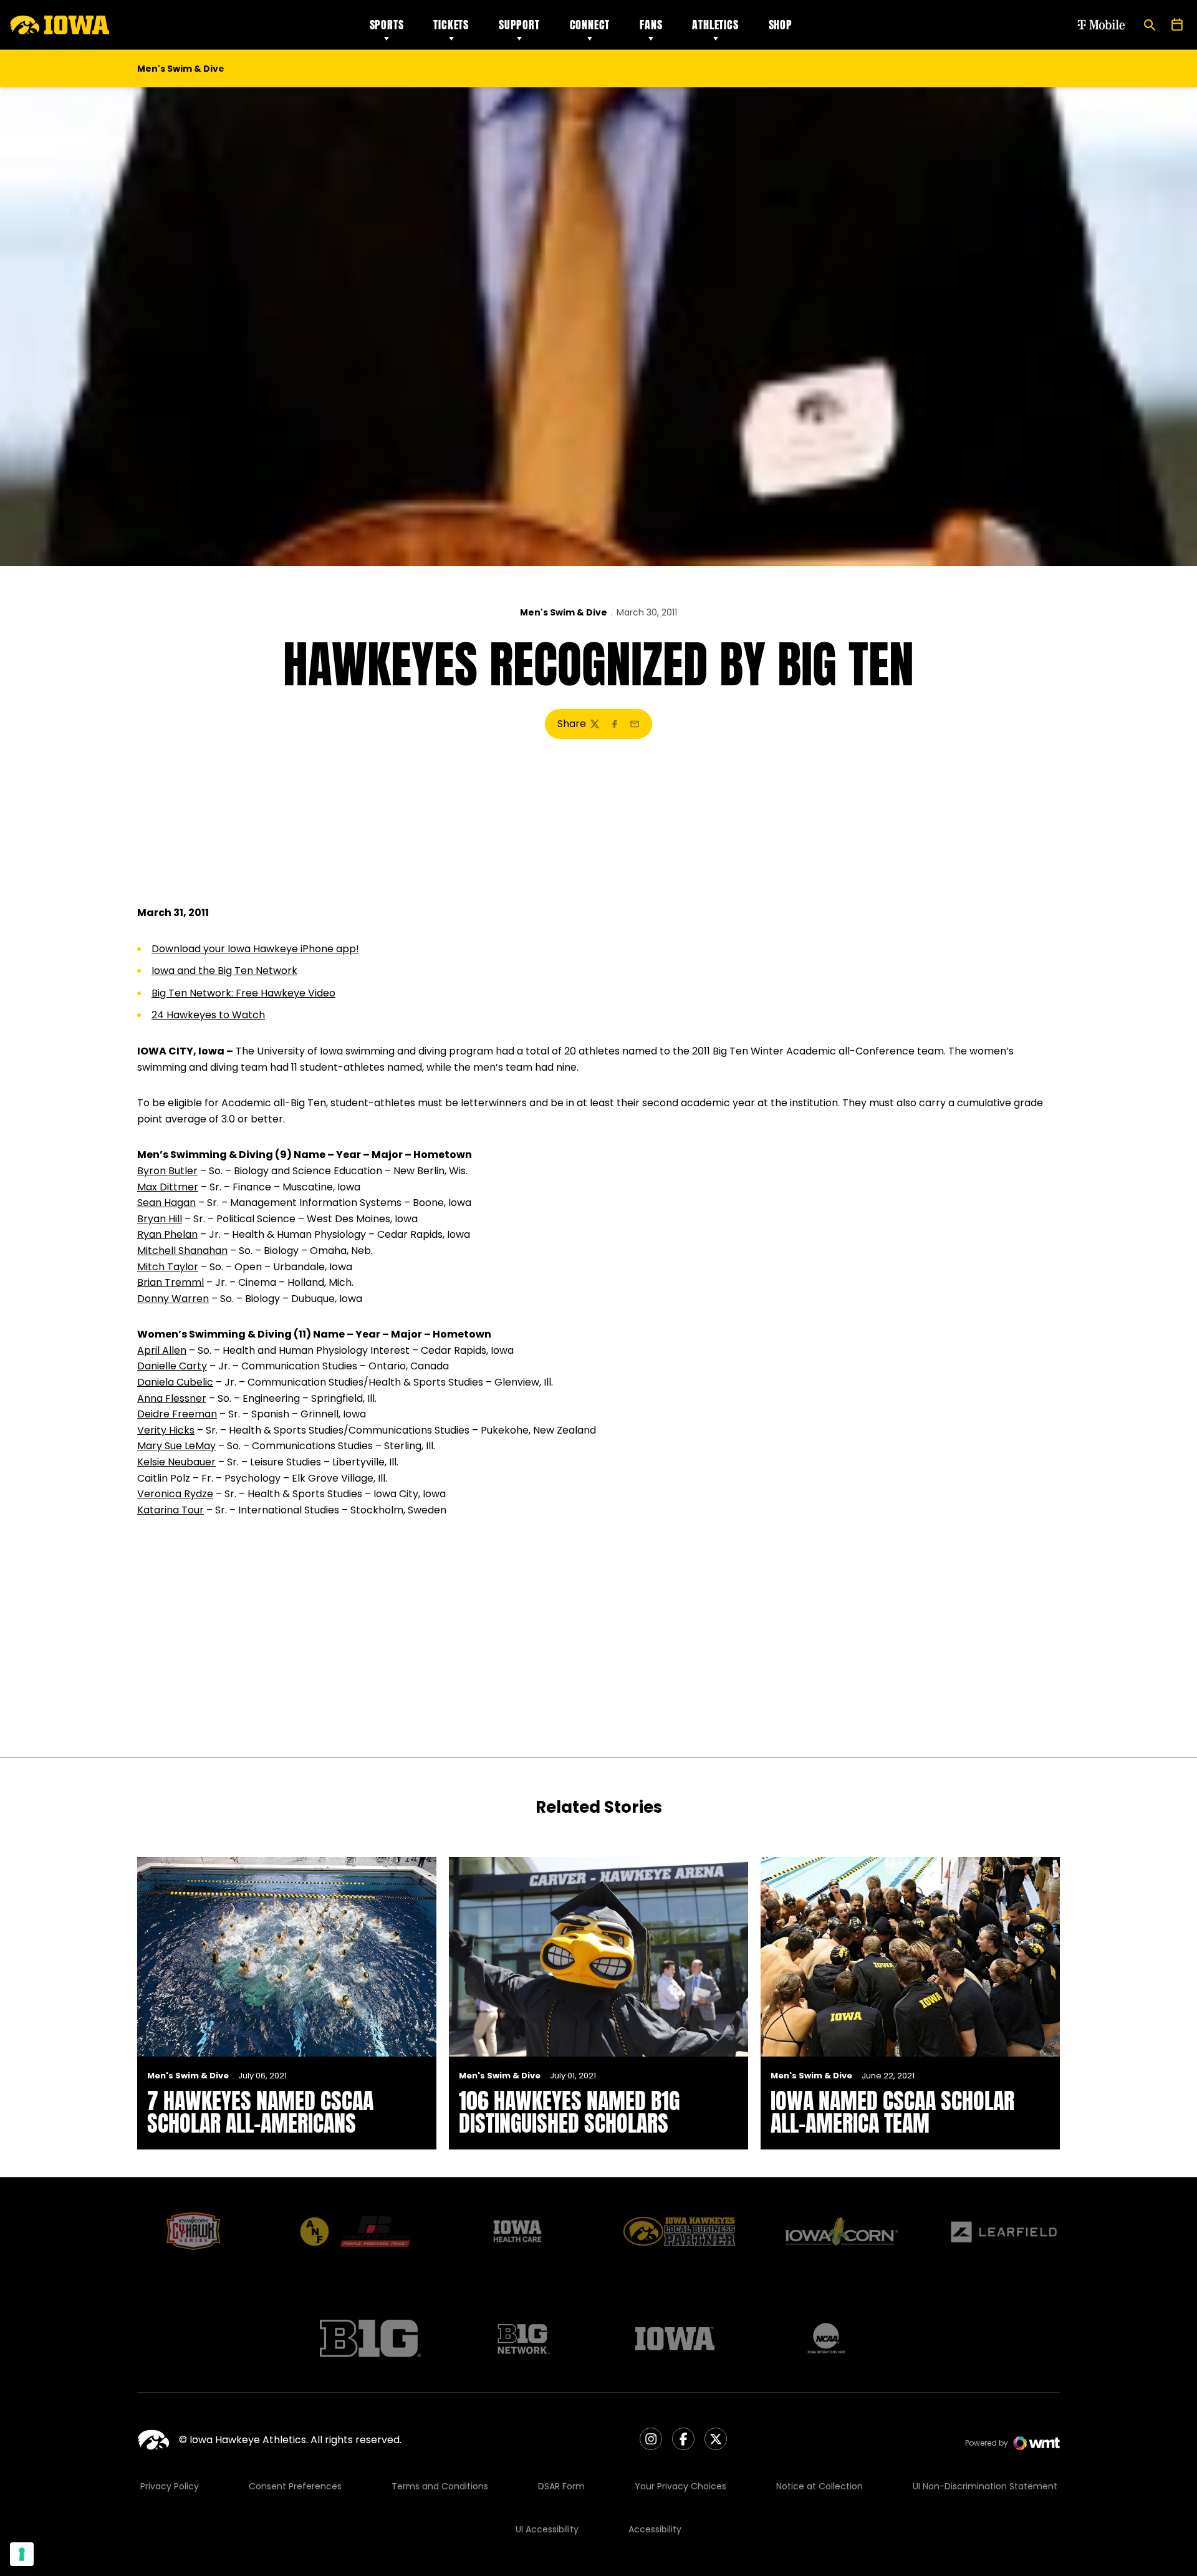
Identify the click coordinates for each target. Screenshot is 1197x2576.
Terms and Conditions (440, 2486)
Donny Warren (173, 1299)
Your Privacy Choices (680, 2486)
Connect (590, 25)
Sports (387, 25)
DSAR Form (561, 2486)
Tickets (451, 25)
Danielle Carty (172, 1366)
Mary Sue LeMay (176, 1446)
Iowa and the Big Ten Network (224, 971)
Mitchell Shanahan (182, 1251)
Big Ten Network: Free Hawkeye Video (243, 993)
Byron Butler (167, 1171)
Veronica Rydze (175, 1494)
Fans (651, 25)
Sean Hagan (166, 1203)
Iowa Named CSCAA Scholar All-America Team (892, 2112)
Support (519, 25)
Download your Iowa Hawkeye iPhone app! (255, 949)
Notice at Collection (820, 2486)
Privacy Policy (170, 2486)
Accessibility (655, 2529)
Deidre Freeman (177, 1414)
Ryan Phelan (167, 1234)
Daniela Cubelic (175, 1382)
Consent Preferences (295, 2486)
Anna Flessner (172, 1398)
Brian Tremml (171, 1282)
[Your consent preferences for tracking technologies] (22, 2554)
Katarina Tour (171, 1510)
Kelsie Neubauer (176, 1462)
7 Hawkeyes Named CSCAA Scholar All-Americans (260, 2112)
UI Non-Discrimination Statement (985, 2486)
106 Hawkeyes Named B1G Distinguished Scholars (569, 2112)
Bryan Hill (160, 1219)
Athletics (715, 25)
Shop (781, 25)
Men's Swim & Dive (564, 612)
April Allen (162, 1350)
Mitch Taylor (168, 1267)
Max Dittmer (168, 1187)
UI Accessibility (547, 2529)
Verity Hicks (166, 1430)
